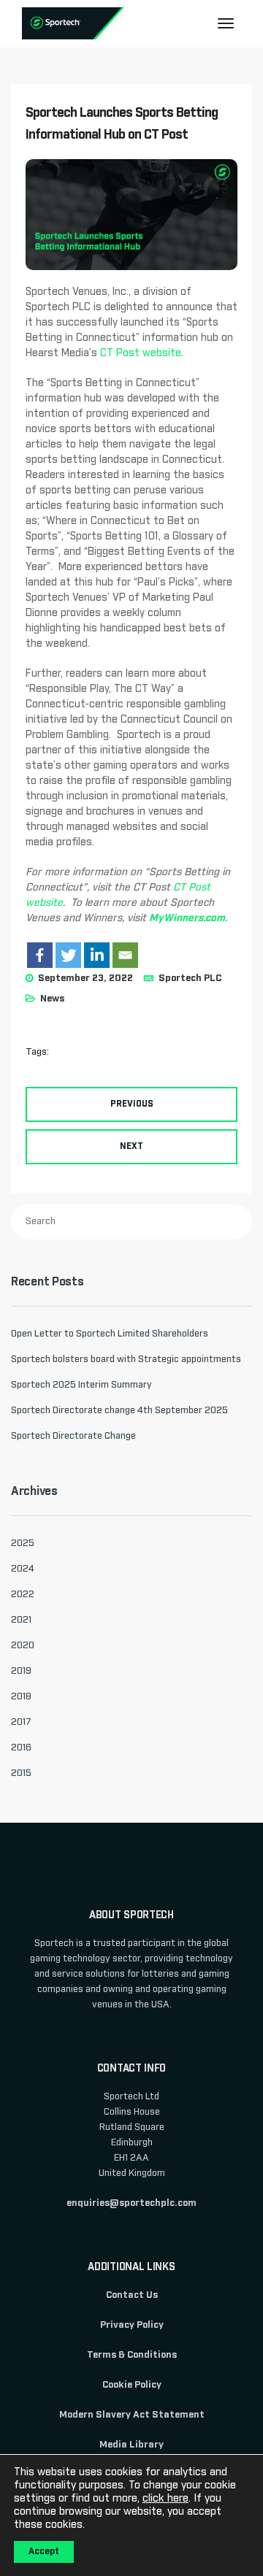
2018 (21, 1697)
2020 (23, 1646)
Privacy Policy (132, 2325)
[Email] (125, 955)
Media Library (131, 2445)
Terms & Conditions (132, 2355)
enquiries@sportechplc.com (131, 2203)
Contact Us (132, 2295)
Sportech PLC (190, 979)
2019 (21, 1671)
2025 (23, 1543)
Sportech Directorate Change (73, 1436)
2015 (21, 1773)
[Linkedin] (97, 955)
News (52, 999)
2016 (21, 1748)
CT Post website (141, 353)
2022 (23, 1595)
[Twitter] (68, 955)
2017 (21, 1722)
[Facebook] (40, 955)
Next (131, 1147)
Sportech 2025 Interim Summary (81, 1385)
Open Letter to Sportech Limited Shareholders (110, 1334)
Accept (44, 2552)
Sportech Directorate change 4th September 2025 (119, 1411)
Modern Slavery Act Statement (132, 2415)
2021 (21, 1620)
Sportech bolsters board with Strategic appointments (126, 1360)
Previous (132, 1104)
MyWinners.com (187, 918)
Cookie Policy (132, 2385)
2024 (23, 1569)
